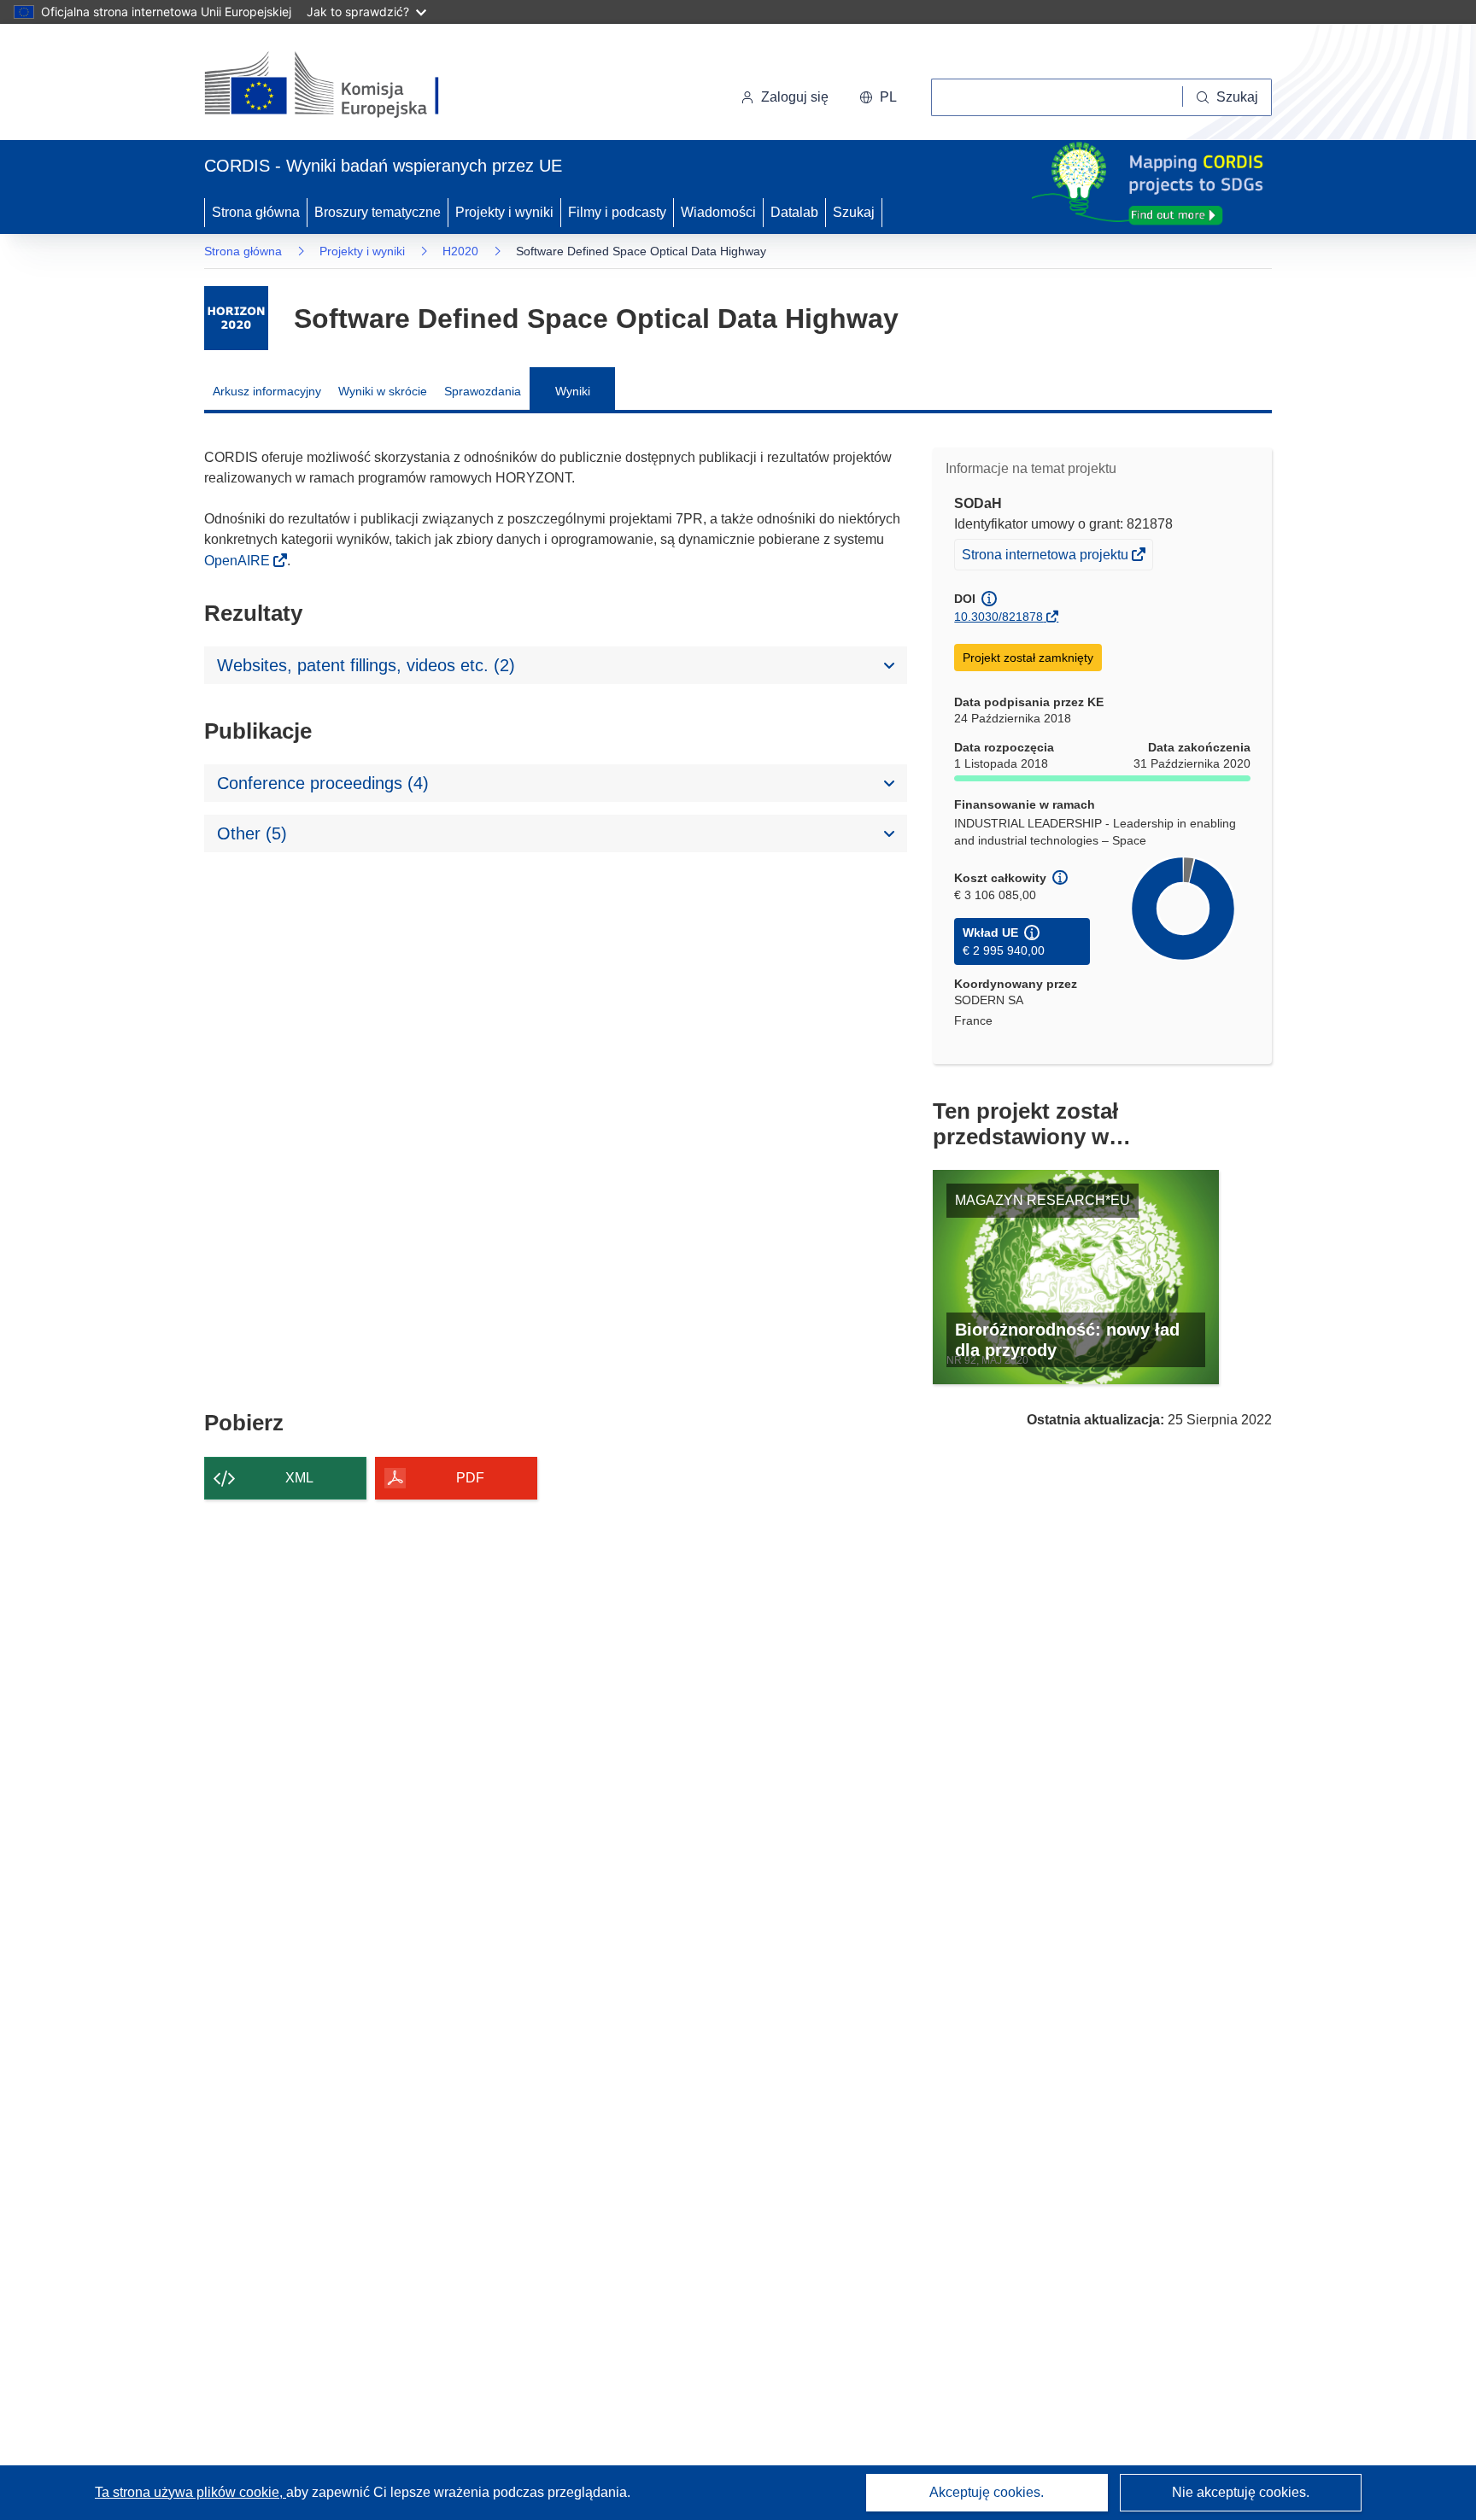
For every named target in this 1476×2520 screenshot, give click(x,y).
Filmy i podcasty (617, 212)
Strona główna (256, 212)
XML (299, 1478)
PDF (470, 1478)
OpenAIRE (239, 561)
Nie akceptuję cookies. (1241, 2492)
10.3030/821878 (999, 617)
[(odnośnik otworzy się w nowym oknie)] (342, 85)
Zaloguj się (795, 97)
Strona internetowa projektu (1046, 558)
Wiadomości (718, 212)
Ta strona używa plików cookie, (190, 2492)
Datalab (794, 212)
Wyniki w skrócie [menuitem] (383, 391)
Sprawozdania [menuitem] (483, 391)
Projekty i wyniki (504, 212)
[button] (878, 97)
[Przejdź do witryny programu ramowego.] (236, 318)
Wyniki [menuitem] (573, 391)
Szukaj (854, 212)
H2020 (460, 251)
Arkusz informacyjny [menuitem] (267, 391)
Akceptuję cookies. (987, 2492)
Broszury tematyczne (378, 212)
